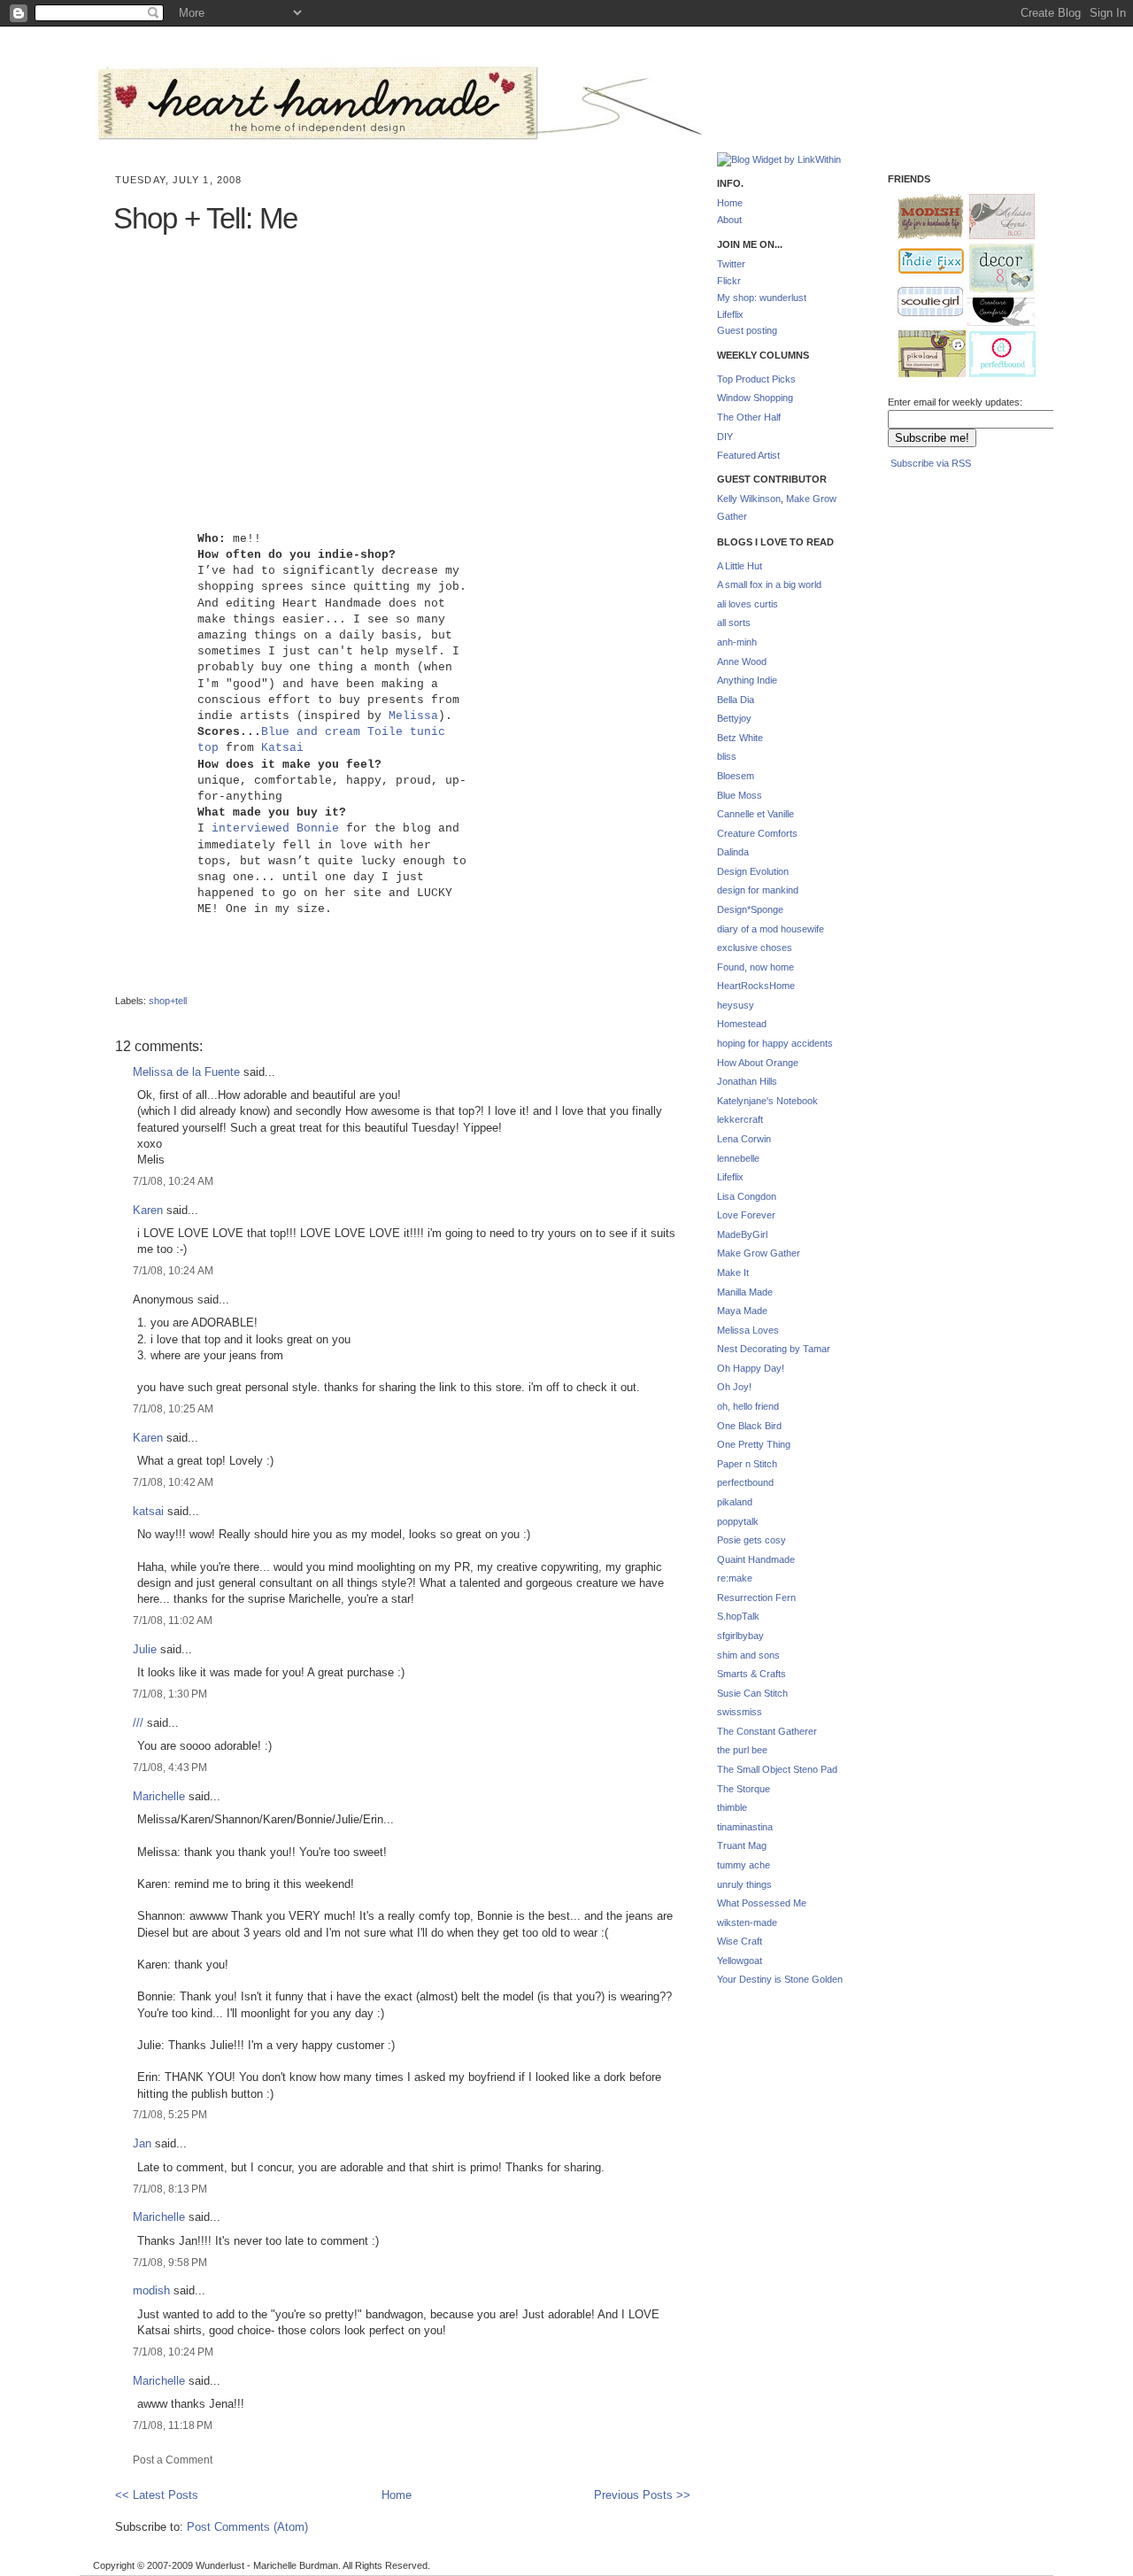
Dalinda (733, 852)
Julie (145, 1649)
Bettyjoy (734, 718)
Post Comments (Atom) (247, 2527)
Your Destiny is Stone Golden (780, 1979)
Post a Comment (173, 2460)
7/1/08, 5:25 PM (170, 2114)
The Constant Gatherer (767, 1731)
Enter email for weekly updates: (955, 402)
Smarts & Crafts (751, 1674)
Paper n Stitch (747, 1464)
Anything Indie (747, 680)
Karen (148, 1210)
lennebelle (738, 1158)
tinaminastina (745, 1827)
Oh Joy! (734, 1387)
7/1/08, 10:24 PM (173, 2352)
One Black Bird (749, 1426)
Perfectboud (996, 356)
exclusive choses (755, 948)
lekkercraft (740, 1119)
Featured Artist (748, 455)
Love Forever (746, 1215)
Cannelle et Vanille (755, 814)
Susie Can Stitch (752, 1693)
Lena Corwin (744, 1139)
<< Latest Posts (157, 2495)
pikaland (735, 1502)
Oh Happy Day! (751, 1368)
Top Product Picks (756, 379)
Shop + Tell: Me (205, 218)
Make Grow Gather (759, 1253)
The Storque (744, 1789)
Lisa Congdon (747, 1196)
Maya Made (742, 1311)
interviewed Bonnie (275, 828)
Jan (142, 2143)
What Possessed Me (762, 1903)
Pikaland (925, 355)
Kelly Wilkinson (749, 499)
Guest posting (747, 330)
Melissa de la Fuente (186, 1072)
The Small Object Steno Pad (777, 1769)
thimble (732, 1807)
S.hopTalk (738, 1616)
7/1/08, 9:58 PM (170, 2262)
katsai (148, 1511)
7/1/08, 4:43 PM (170, 1767)
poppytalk (738, 1521)
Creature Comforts (757, 833)
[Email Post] (116, 986)
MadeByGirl (742, 1234)
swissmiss (740, 1712)
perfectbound (745, 1482)
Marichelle (159, 1796)
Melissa (413, 716)
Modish (922, 217)
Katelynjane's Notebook (767, 1101)
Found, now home (755, 967)
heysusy (736, 1005)
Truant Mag (742, 1845)
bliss (727, 756)
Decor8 (994, 269)
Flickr (729, 281)
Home (397, 2495)
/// (138, 1723)
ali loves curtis (748, 604)
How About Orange (758, 1063)
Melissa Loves (748, 1330)
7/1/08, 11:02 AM (173, 1620)
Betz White (740, 738)
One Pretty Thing (754, 1444)
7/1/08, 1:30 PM (170, 1694)
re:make (735, 1578)
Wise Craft (740, 1941)
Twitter (731, 264)
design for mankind (758, 890)
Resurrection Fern (756, 1597)
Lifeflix (730, 314)
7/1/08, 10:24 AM (173, 1181)
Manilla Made (745, 1292)
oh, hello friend (748, 1406)
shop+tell (168, 1001)
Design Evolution (753, 871)
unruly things (744, 1884)
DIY (725, 437)
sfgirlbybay (740, 1636)
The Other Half (749, 417)
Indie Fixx (923, 262)
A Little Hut (740, 566)
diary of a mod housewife (771, 929)
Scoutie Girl (923, 303)
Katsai (282, 748)
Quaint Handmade (756, 1559)
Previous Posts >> (642, 2495)
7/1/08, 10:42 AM (173, 1482)
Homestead (742, 1024)
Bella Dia (736, 700)
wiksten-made (747, 1922)
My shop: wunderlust (762, 298)
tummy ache (744, 1865)
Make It (733, 1273)
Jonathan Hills (747, 1081)
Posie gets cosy (751, 1540)
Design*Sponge (750, 909)
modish (151, 2290)
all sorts (734, 623)
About (729, 220)
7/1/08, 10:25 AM (173, 1408)
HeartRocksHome (756, 986)
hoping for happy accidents (775, 1043)
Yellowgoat (740, 1961)
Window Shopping (755, 398)
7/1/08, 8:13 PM (170, 2189)
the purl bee (742, 1750)
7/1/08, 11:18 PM (173, 2425)
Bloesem (736, 776)
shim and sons (748, 1655)
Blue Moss (740, 795)
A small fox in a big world (769, 584)
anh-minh (737, 642)
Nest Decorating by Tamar (774, 1349)
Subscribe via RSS (931, 463)
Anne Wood (742, 661)
